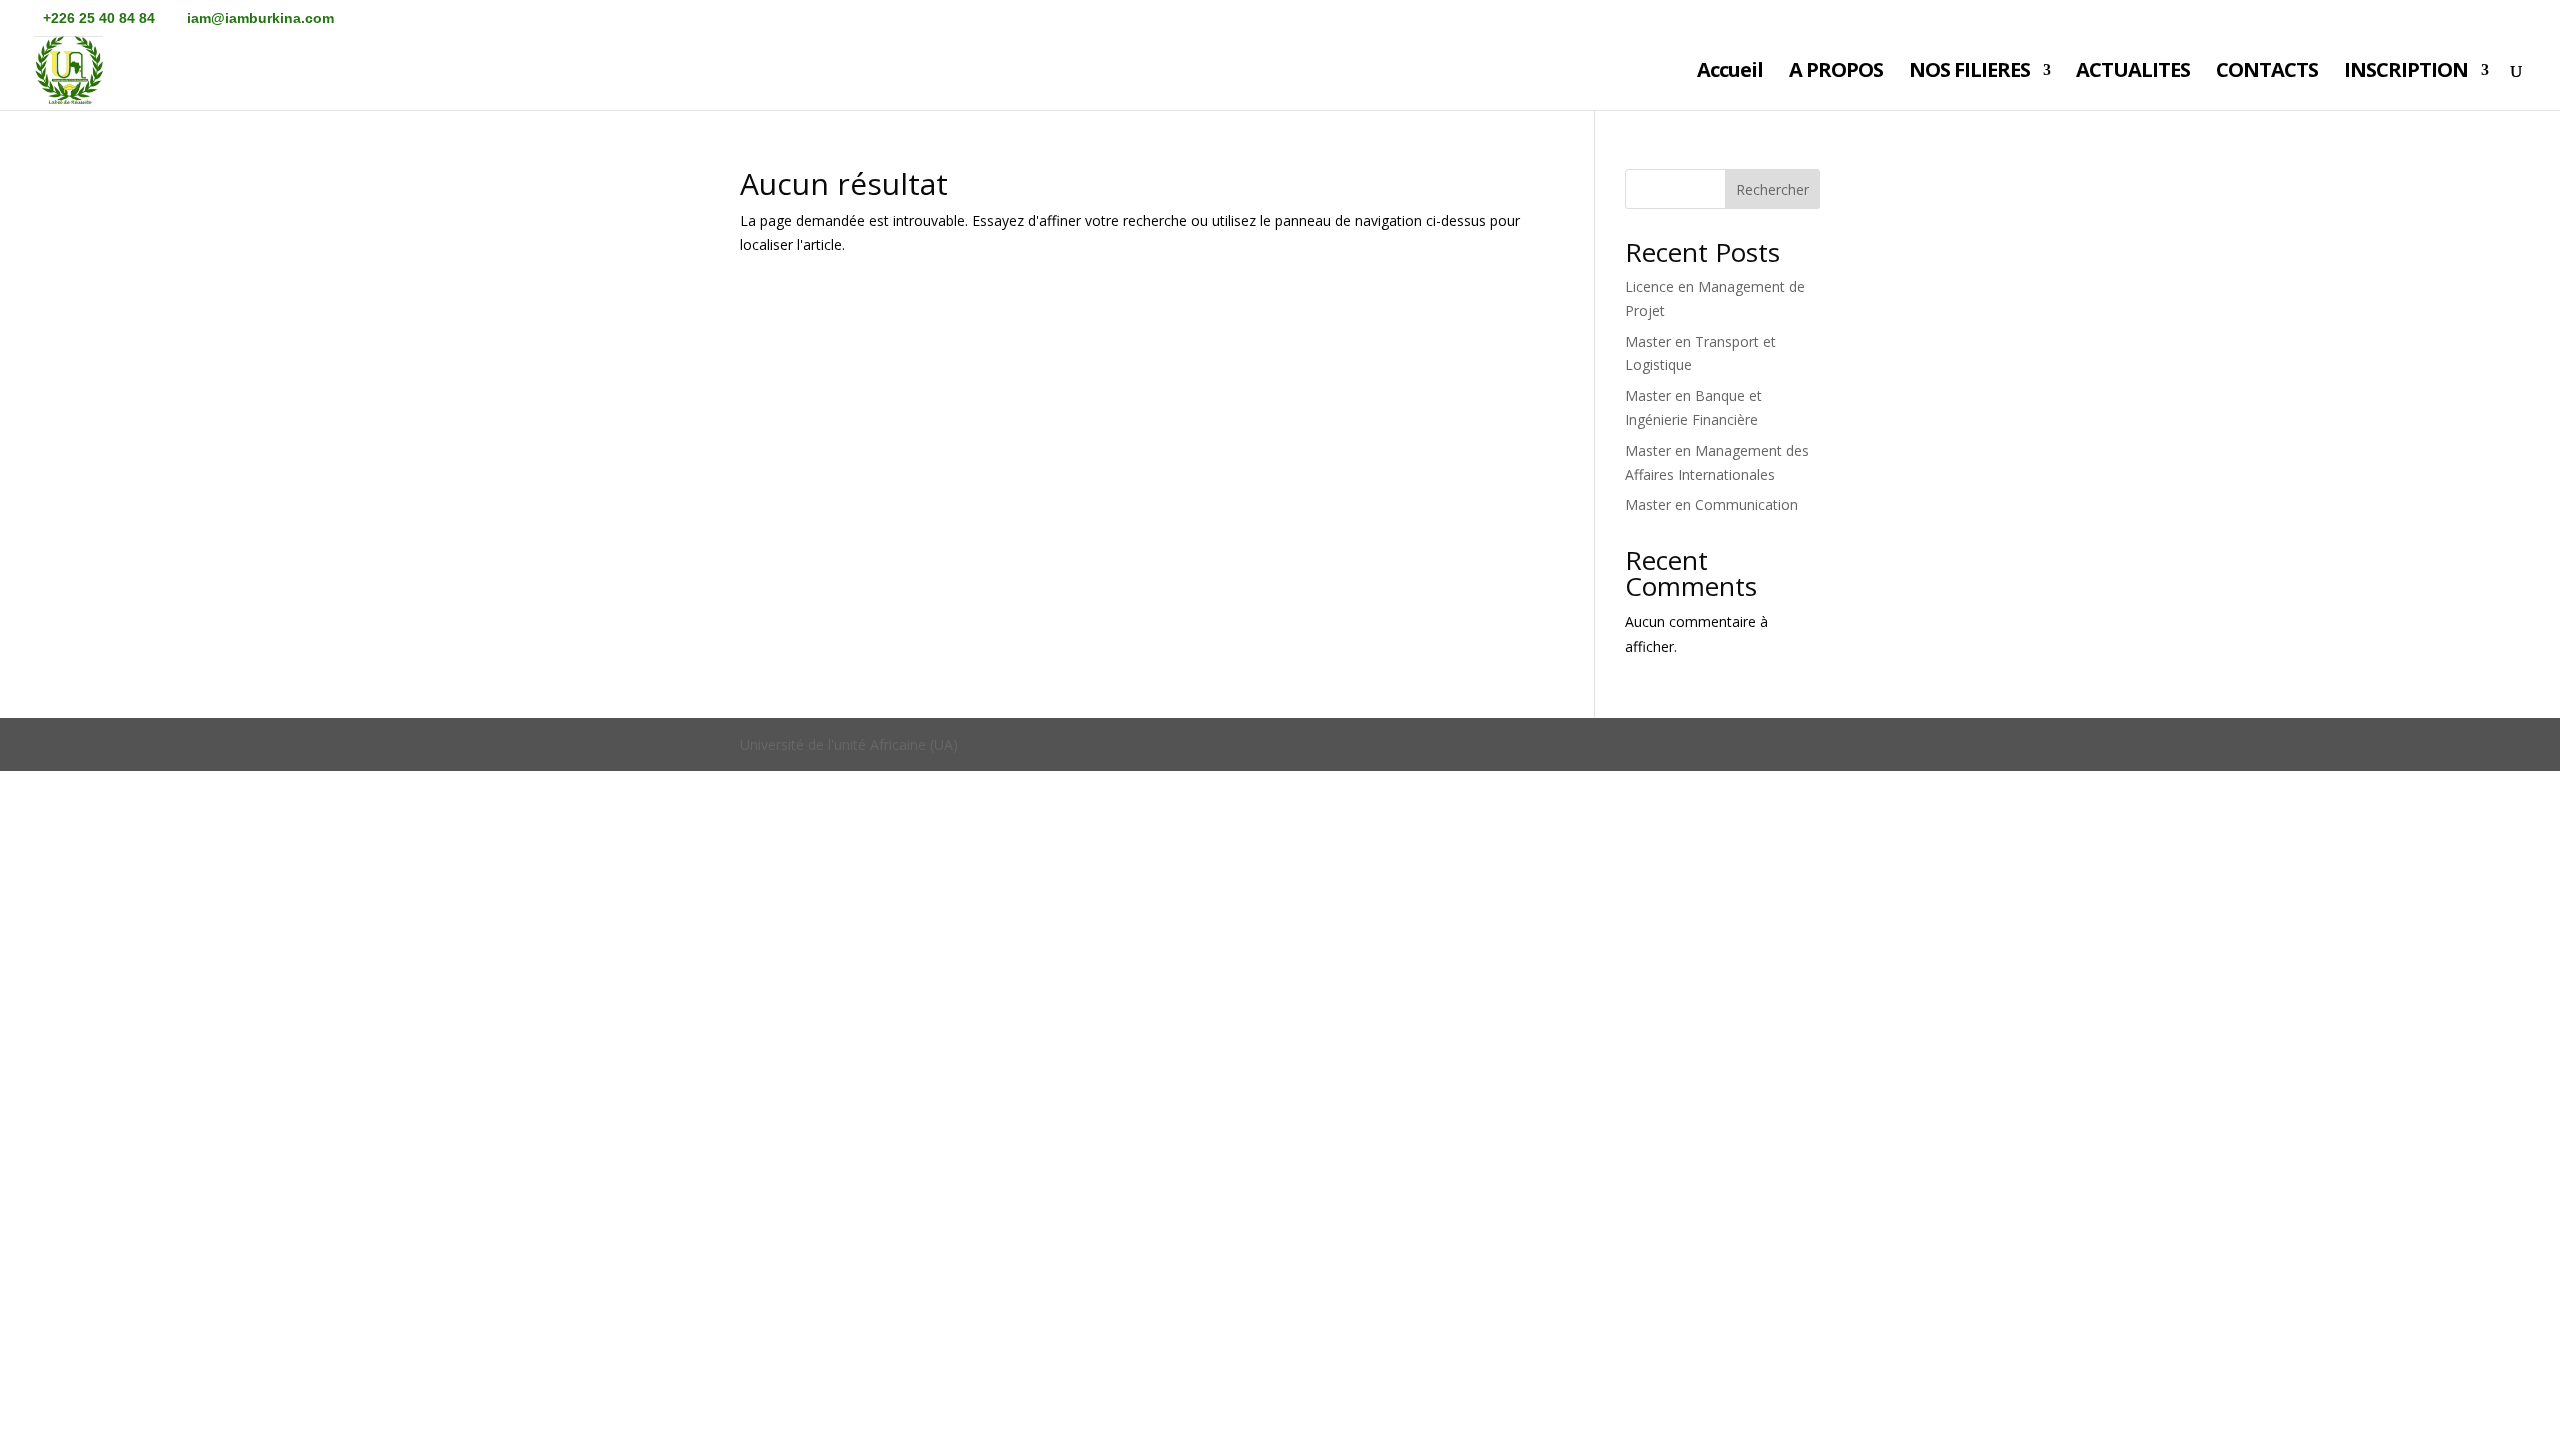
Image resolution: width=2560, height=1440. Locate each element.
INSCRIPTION (2406, 73)
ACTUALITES (2133, 73)
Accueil (1730, 73)
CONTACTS (2267, 73)
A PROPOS (1836, 73)
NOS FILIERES (1969, 73)
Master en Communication (1711, 504)
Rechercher (1772, 189)
